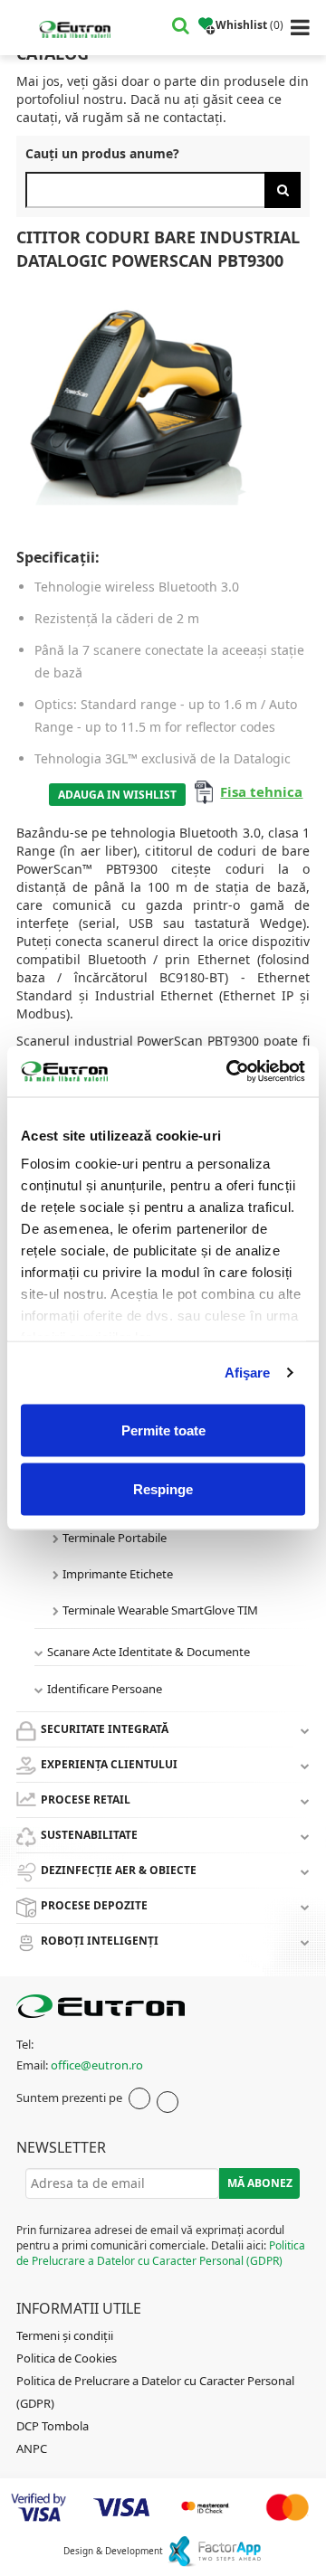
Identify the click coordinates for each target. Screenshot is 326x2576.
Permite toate (163, 1430)
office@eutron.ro (97, 2065)
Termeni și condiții (65, 2335)
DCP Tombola (53, 2426)
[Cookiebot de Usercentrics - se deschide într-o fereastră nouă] (230, 1072)
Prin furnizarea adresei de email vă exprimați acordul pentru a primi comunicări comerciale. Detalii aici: (161, 2245)
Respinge (163, 1489)
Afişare (248, 1373)
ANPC (32, 2448)
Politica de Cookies (67, 2358)
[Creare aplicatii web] (214, 2551)
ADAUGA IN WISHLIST (117, 795)
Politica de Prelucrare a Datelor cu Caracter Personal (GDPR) (161, 2253)
